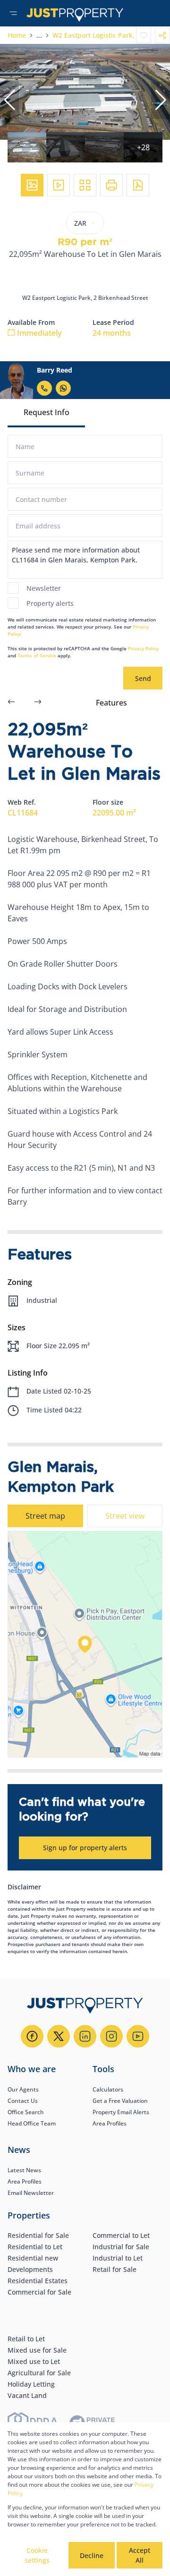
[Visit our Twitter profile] (59, 2036)
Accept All (140, 2555)
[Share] (162, 35)
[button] (9, 100)
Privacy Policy (143, 648)
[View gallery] (32, 185)
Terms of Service (37, 655)
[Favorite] (144, 35)
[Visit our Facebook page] (32, 2036)
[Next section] (38, 703)
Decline (92, 2555)
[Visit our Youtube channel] (138, 2036)
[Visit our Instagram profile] (111, 2036)
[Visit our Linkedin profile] (85, 2036)
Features (111, 703)
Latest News (24, 2170)
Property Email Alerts (121, 2112)
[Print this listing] (111, 185)
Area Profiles (110, 2123)
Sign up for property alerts (85, 1848)
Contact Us (23, 2101)
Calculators (108, 2089)
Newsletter (44, 588)
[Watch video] (59, 185)
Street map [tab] (45, 1516)
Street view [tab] (125, 1516)
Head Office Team (32, 2123)
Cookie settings (37, 2555)
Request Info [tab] (47, 412)
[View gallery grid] (85, 185)
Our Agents (23, 2089)
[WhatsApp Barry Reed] (63, 388)
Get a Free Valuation (120, 2101)
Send (143, 678)
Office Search (26, 2112)
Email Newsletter (31, 2193)
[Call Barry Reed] (44, 388)
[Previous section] (11, 703)
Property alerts (50, 603)
